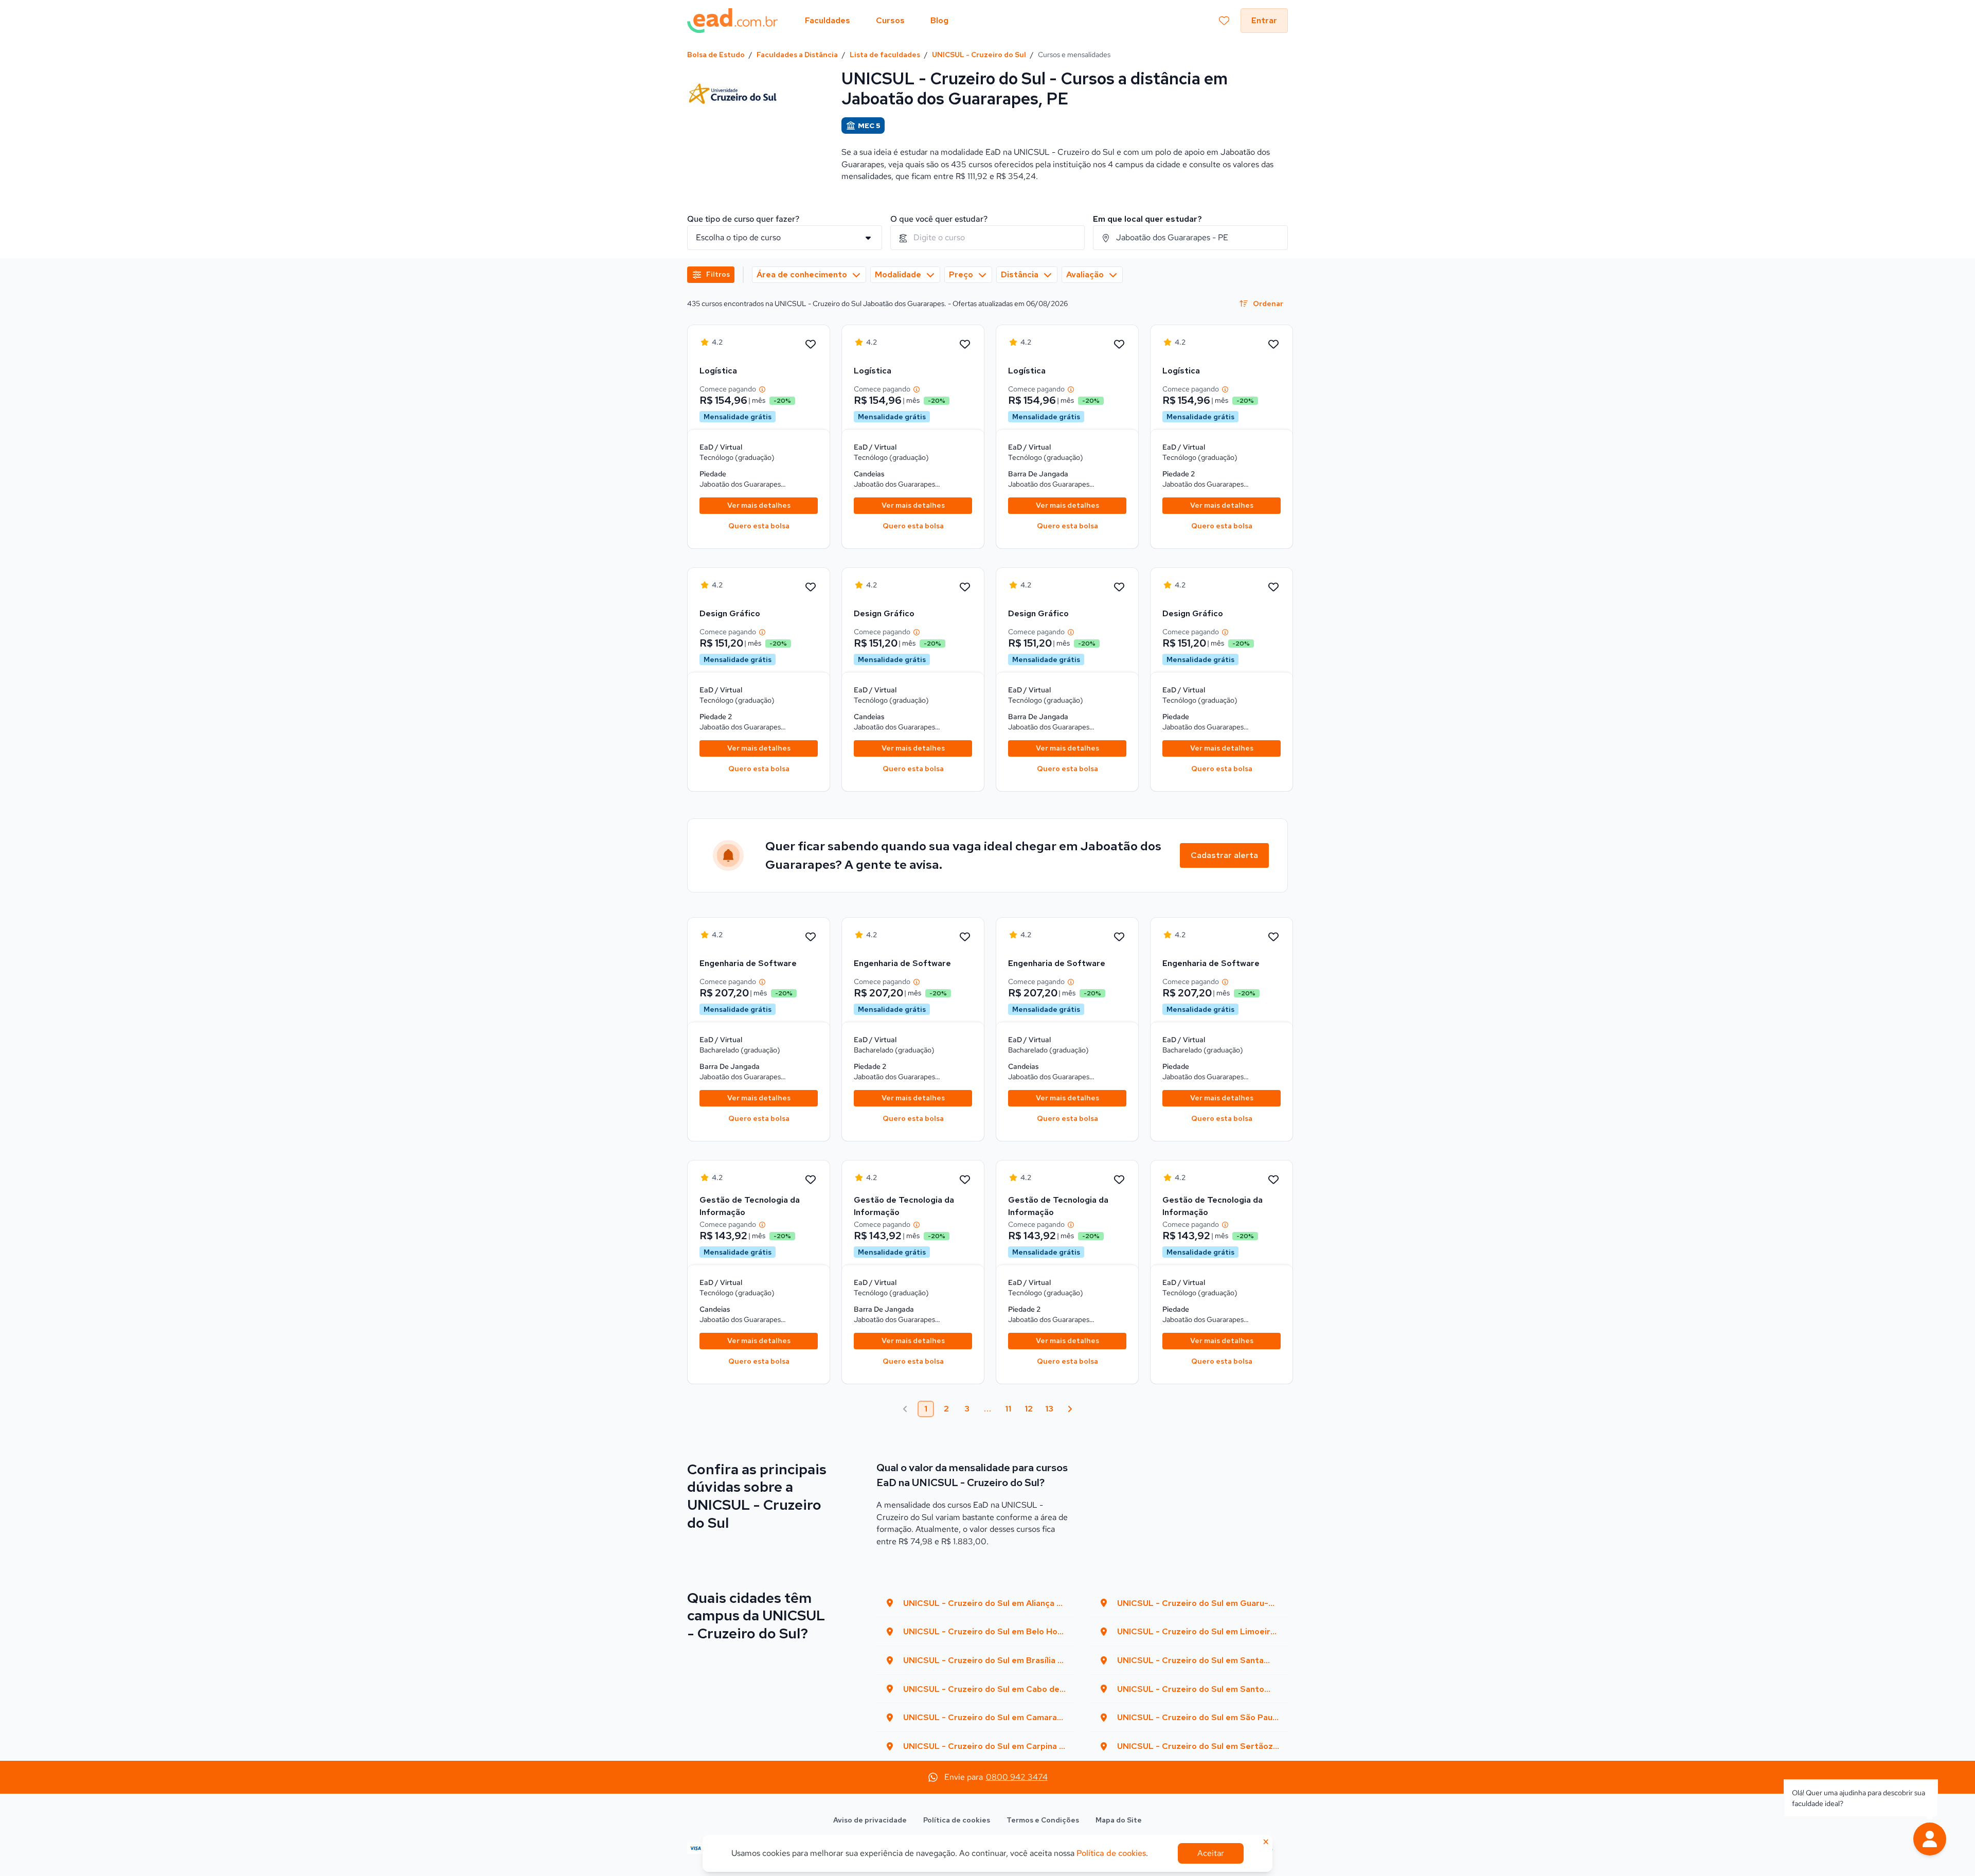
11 (1008, 1409)
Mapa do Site (1119, 1820)
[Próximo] (1070, 1409)
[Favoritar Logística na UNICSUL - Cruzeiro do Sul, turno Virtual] (811, 345)
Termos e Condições (1043, 1820)
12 (1029, 1409)
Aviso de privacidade (870, 1820)
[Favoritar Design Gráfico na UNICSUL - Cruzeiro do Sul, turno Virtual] (811, 587)
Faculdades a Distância (797, 55)
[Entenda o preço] (762, 389)
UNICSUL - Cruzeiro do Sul (979, 55)
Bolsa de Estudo (716, 55)
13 (1049, 1409)
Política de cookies (957, 1820)
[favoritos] (1224, 21)
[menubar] (877, 21)
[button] (1930, 1839)
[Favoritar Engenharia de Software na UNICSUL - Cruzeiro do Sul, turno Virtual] (811, 937)
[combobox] (988, 238)
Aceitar (1211, 1853)
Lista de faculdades (885, 55)
